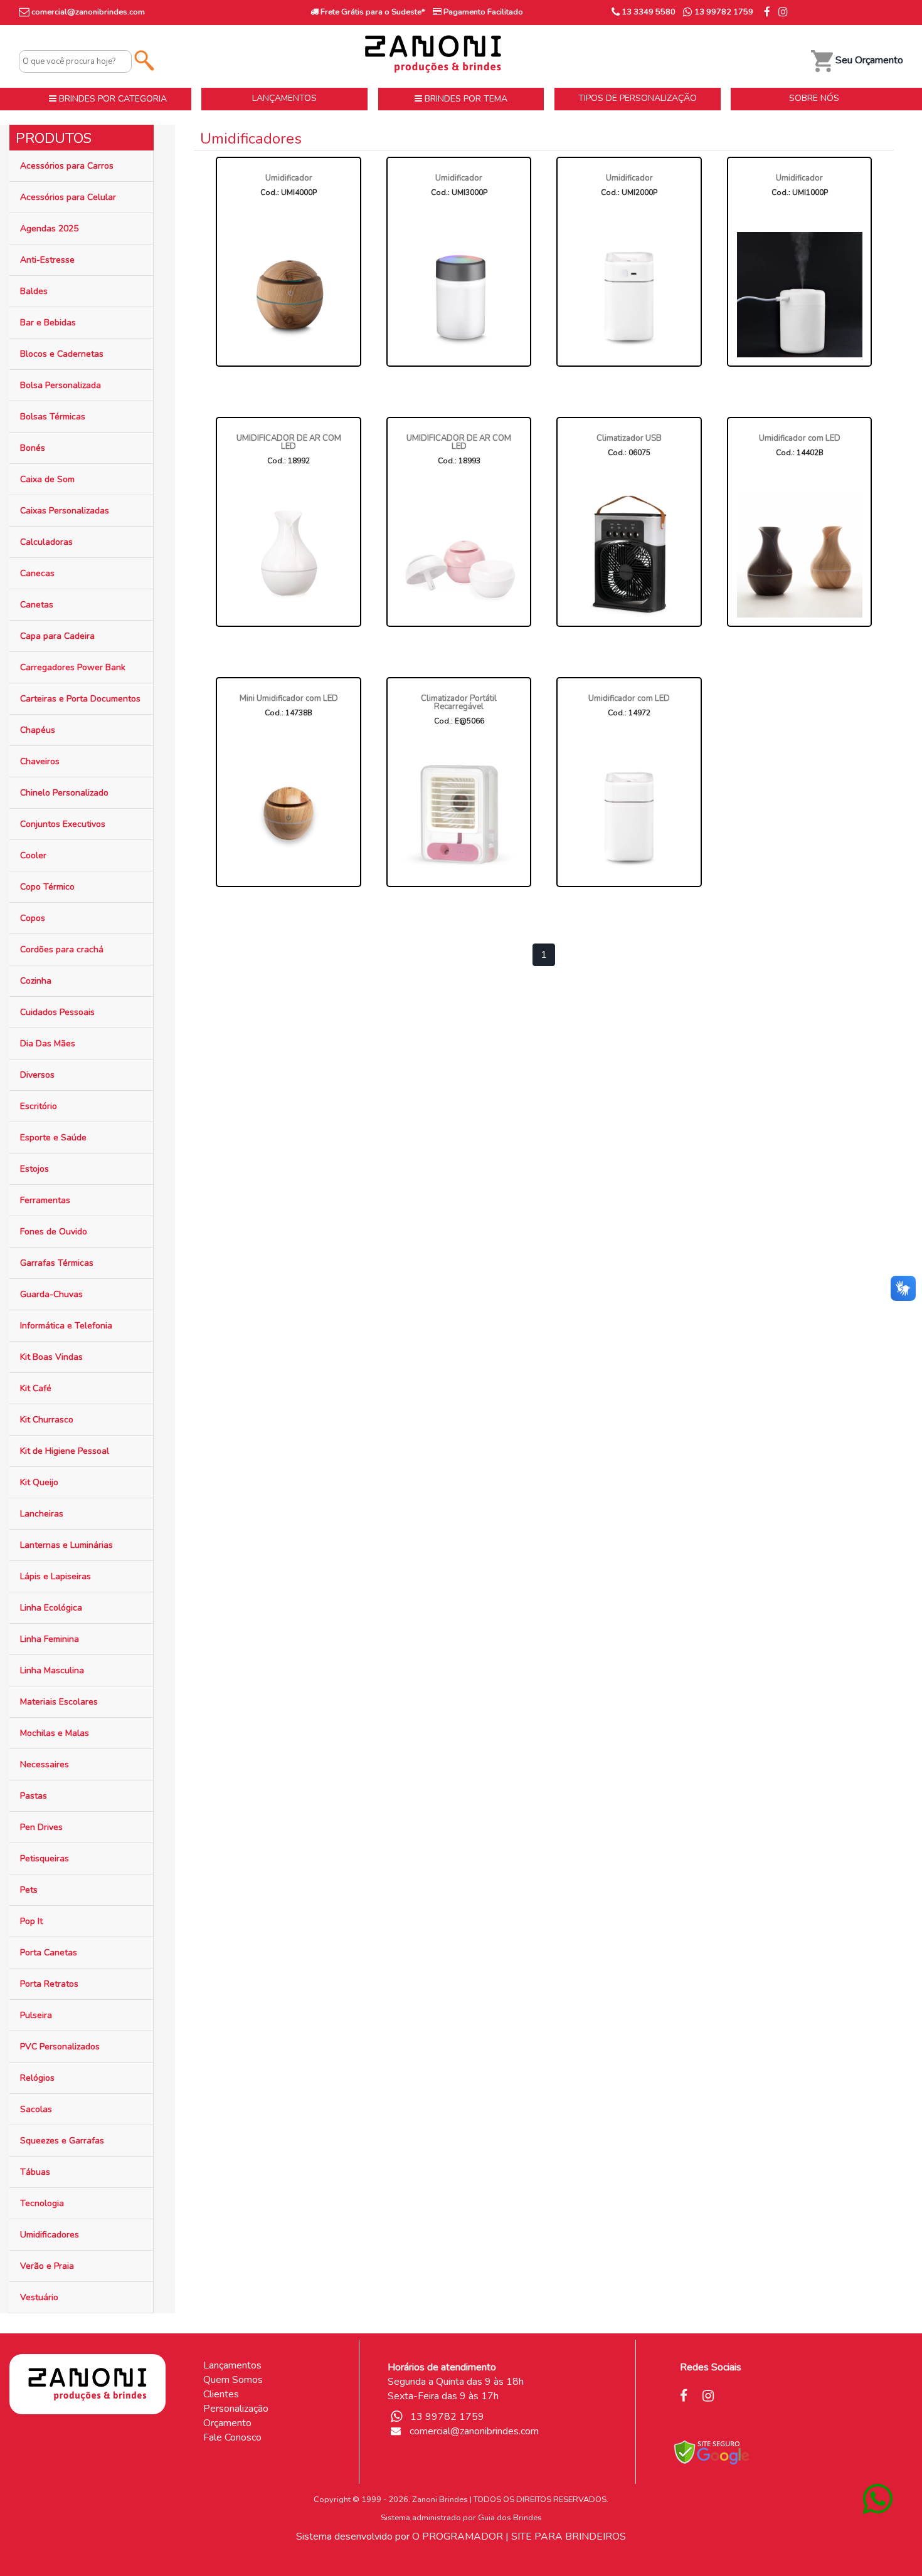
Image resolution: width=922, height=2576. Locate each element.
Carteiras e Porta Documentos (80, 699)
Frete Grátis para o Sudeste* (372, 12)
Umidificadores (50, 2235)
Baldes (34, 291)
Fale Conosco (232, 2437)
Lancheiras (42, 1514)
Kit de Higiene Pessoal (65, 1451)
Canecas (37, 573)
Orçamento (227, 2423)
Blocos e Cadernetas (62, 354)
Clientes (221, 2394)
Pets (29, 1890)
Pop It (31, 1921)
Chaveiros (40, 761)
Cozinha (36, 981)
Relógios (37, 2078)
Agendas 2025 (49, 229)
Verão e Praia (47, 2266)
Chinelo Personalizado (64, 793)
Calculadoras (46, 542)
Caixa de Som (47, 479)
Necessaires (45, 1764)
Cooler (33, 855)
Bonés (33, 448)
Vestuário (39, 2297)
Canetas (37, 605)
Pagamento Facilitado (482, 12)
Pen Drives (41, 1827)
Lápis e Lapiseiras (56, 1576)
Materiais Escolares (59, 1702)
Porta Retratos (49, 1984)
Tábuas (35, 2172)
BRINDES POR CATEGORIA (112, 99)
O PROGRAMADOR (458, 2537)
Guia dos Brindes (510, 2518)
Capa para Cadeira (57, 636)
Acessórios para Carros (67, 166)
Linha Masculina (52, 1670)
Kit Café (36, 1388)
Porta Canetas (49, 1953)
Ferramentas (45, 1200)
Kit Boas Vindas (51, 1357)
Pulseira (36, 2015)
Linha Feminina (50, 1639)
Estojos (34, 1169)
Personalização (236, 2409)
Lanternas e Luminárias (66, 1545)
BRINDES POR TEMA (465, 99)
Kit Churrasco (47, 1420)
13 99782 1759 (723, 12)
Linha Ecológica (51, 1608)
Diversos (37, 1075)
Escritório (39, 1106)
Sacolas (36, 2109)
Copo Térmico (47, 887)
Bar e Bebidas (48, 323)
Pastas (34, 1796)
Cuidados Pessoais (57, 1012)
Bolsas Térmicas (53, 417)
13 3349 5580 (648, 12)
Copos (33, 918)
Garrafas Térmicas (57, 1263)
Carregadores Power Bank (73, 667)
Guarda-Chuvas (51, 1294)
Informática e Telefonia (66, 1326)
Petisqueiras (45, 1858)
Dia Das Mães (48, 1044)
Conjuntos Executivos (63, 824)
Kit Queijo (39, 1482)
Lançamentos (232, 2365)
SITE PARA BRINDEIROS (569, 2537)
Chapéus (38, 730)
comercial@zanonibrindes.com (88, 12)
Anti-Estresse (47, 260)
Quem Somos (233, 2380)
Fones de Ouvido (54, 1232)
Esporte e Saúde (53, 1138)
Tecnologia (42, 2203)
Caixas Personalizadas (65, 511)
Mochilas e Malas (55, 1733)
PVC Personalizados (60, 2047)
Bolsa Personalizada (61, 385)
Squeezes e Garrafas (62, 2141)
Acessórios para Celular (68, 197)
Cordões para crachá (62, 949)
